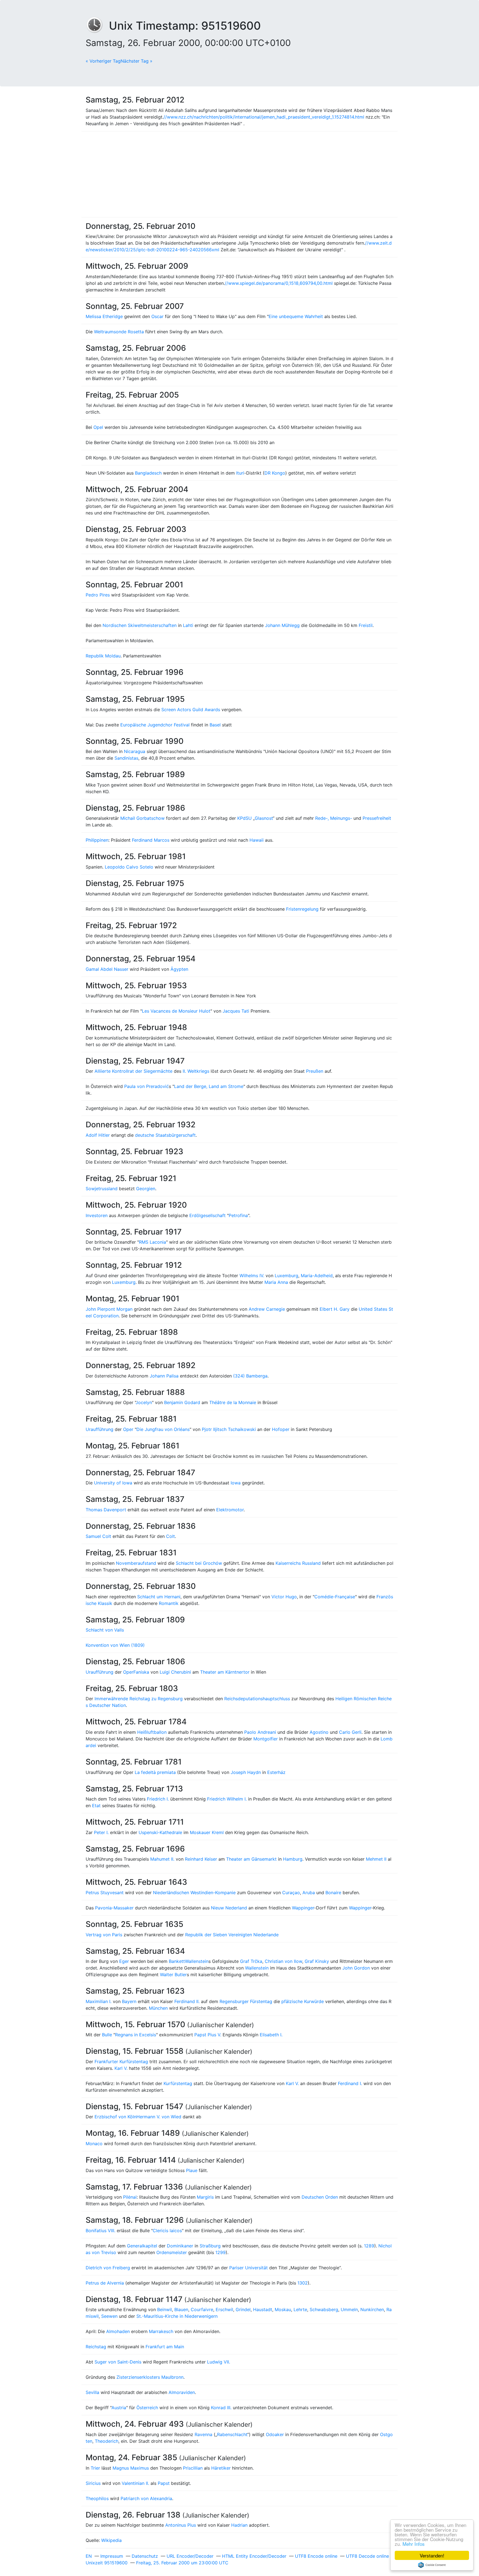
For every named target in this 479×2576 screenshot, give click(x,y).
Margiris (205, 2197)
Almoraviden (182, 2392)
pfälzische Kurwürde (303, 2001)
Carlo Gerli (350, 1732)
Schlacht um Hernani (159, 1597)
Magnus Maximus (131, 2468)
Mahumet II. (162, 1859)
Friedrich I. (158, 1799)
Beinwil (165, 2309)
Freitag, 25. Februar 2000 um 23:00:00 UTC (182, 2563)
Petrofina (238, 1215)
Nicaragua (135, 751)
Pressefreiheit (377, 818)
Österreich (147, 2408)
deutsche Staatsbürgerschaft (165, 1135)
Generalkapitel (142, 2246)
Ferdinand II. (187, 2001)
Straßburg (210, 2246)
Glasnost (264, 818)
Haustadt (263, 2309)
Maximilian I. (99, 2001)
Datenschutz (145, 2556)
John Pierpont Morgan (109, 1309)
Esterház (276, 1772)
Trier (95, 2468)
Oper (128, 1429)
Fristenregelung (302, 909)
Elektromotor (230, 1510)
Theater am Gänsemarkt (251, 1859)
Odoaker (275, 2434)
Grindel (243, 2309)
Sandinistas (126, 758)
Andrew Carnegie (267, 1309)
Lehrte (300, 2309)
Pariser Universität (249, 2268)
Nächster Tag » (137, 61)
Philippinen (97, 840)
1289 (369, 2246)
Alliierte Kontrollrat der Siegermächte (133, 1071)
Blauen (181, 2309)
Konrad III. (221, 2408)
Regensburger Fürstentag (246, 2001)
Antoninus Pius (181, 2525)
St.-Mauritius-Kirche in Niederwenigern (177, 2316)
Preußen (315, 1071)
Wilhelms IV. (252, 1276)
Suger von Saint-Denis (118, 2362)
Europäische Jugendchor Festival (155, 725)
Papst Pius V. (208, 2035)
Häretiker (221, 2468)
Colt (170, 1536)
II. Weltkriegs (196, 1071)
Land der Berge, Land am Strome (209, 1086)
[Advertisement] (239, 174)
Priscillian (193, 2468)
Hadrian (239, 2525)
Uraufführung (100, 1429)
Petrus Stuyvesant (105, 1893)
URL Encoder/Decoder (190, 2556)
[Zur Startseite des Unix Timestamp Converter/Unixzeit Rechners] (97, 26)
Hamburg (293, 1859)
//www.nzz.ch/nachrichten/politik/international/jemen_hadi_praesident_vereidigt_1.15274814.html (264, 117)
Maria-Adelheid (317, 1276)
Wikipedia (111, 2540)
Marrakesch (161, 2331)
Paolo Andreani (260, 1732)
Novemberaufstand (136, 1563)
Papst (164, 2483)
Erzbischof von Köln (115, 2117)
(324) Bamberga (250, 1376)
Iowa (236, 1483)
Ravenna (203, 2434)
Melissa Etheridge (104, 316)
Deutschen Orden (320, 2197)
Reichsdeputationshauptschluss (257, 1699)
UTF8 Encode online (316, 2556)
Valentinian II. (135, 2483)
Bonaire (333, 1893)
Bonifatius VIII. (100, 2231)
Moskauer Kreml (207, 1832)
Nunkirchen (372, 2309)
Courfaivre (202, 2309)
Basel (215, 725)
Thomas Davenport (106, 1510)
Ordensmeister (172, 2252)
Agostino (319, 1732)
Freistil (366, 625)
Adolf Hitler (98, 1135)
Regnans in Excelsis (136, 2035)
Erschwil (224, 2309)
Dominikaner (180, 2246)
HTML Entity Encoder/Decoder (254, 2556)
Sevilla (92, 2392)
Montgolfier (266, 1739)
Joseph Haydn (246, 1772)
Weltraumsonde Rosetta (119, 332)
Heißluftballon (152, 1732)
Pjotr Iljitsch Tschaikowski (229, 1429)
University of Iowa (113, 1483)
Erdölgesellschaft (207, 1215)
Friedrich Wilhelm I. (227, 1799)
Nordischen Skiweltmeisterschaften (140, 625)
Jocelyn (144, 1402)
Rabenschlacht (232, 2434)
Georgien (146, 1189)
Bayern (129, 2001)
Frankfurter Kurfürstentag (121, 2062)
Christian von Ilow (283, 1961)
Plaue (192, 2170)
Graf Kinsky (317, 1961)
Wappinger (303, 1908)
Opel (98, 427)
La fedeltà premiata (155, 1772)
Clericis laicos (167, 2231)
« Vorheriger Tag (103, 61)
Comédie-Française (335, 1597)
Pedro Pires (98, 595)
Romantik (169, 1603)
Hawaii (257, 840)
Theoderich (107, 2441)
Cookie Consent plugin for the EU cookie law (432, 2565)
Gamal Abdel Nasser (107, 969)
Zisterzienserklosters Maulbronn (150, 2377)
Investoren (97, 1215)
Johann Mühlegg (282, 625)
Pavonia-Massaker (114, 1908)
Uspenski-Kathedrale (160, 1832)
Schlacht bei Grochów (199, 1563)
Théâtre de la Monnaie (233, 1402)
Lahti (188, 625)
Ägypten (179, 969)
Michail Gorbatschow (142, 818)
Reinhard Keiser (201, 1859)
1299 (221, 2252)
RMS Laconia (152, 1242)
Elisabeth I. (271, 2035)
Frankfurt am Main (165, 2347)
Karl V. (121, 2068)
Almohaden (118, 2331)
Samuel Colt (98, 1536)
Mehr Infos (414, 2544)
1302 (303, 2283)
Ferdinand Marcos (151, 840)
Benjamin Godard (182, 1402)
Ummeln (349, 2309)
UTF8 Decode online (367, 2556)
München (158, 2008)
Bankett (177, 1961)
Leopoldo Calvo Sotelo (129, 867)
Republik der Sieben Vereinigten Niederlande (232, 1935)
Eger (124, 1961)
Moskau (283, 2309)
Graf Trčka (251, 1961)
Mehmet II (376, 1859)
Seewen (109, 2316)
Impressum (112, 2556)
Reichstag (96, 2347)
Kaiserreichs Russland (298, 1563)
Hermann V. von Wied (159, 2117)
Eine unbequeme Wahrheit (296, 316)
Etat (96, 1806)
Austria (119, 2408)
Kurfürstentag (178, 2083)
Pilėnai (130, 2197)
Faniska (141, 1672)
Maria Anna (276, 1282)
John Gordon (356, 1968)
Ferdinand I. (350, 2083)
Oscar (157, 316)
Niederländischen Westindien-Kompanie (194, 1893)
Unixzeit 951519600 (107, 2563)
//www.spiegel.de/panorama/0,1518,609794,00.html (279, 283)
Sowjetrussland (102, 1189)
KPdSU (244, 818)
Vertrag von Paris (104, 1935)
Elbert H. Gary (335, 1309)
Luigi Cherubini (175, 1672)
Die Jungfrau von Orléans (163, 1429)
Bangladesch (148, 473)
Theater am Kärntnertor (225, 1672)
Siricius (93, 2483)
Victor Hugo (284, 1597)
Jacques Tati (236, 1011)
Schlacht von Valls (105, 1630)
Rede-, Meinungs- (334, 818)
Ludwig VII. (219, 2362)
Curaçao (291, 1893)
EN (89, 2556)
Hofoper (281, 1429)
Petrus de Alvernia (105, 2283)
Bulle (107, 2035)
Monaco (94, 2144)
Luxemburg (286, 1276)
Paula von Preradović (146, 1086)
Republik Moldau (103, 656)
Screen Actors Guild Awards (191, 710)
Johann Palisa (164, 1376)
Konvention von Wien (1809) (115, 1645)
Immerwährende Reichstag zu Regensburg (139, 1699)
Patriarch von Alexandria (146, 2498)
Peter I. (101, 1832)
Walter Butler (173, 1975)
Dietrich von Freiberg (108, 2268)
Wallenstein (197, 1961)
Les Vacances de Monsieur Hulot (176, 1011)
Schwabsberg (324, 2309)
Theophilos (97, 2498)
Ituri (240, 473)
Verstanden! (432, 2555)
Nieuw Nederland (229, 1908)
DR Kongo (275, 473)
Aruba (309, 1893)
